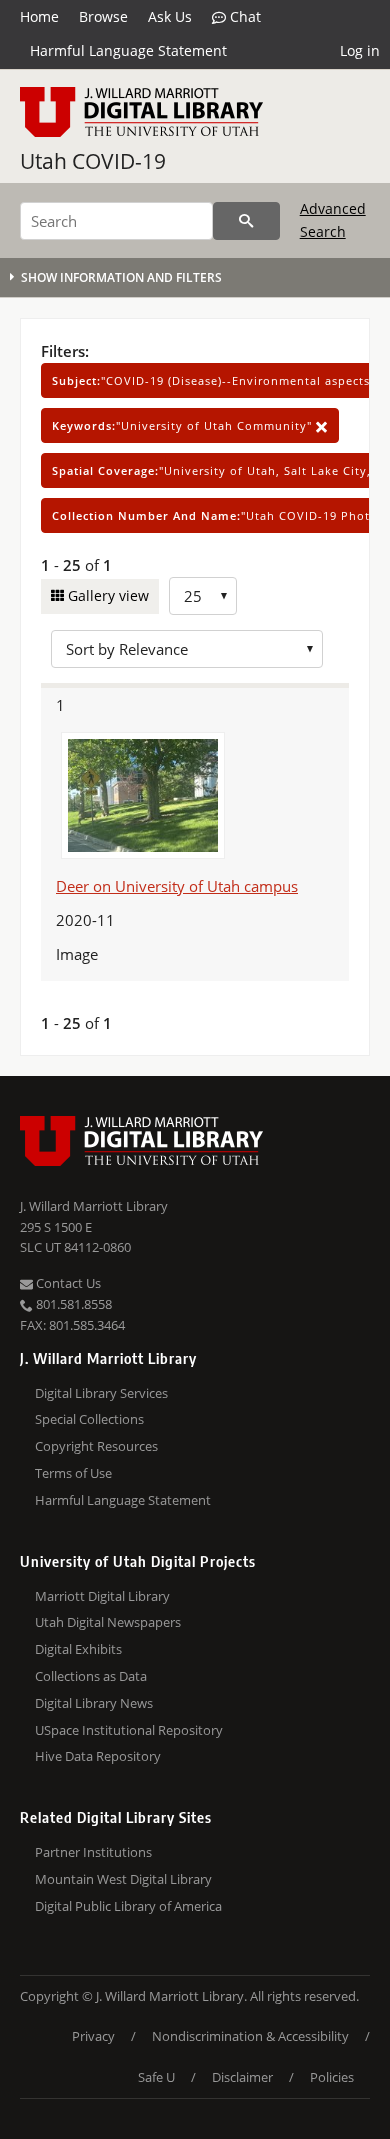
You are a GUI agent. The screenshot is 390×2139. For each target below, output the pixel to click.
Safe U (156, 2077)
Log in (360, 50)
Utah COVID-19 (93, 161)
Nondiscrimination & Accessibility (250, 2036)
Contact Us (67, 1283)
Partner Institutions (93, 1852)
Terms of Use (73, 1473)
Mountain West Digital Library (123, 1879)
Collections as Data (91, 1676)
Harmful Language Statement (128, 50)
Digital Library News (94, 1703)
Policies (332, 2077)
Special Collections (89, 1419)
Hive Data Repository (98, 1756)
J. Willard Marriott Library (94, 1206)
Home (39, 16)
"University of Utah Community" (184, 425)
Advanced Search (333, 219)
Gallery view (106, 595)
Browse (103, 16)
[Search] (246, 221)
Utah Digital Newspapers (108, 1622)
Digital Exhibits (78, 1649)
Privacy (93, 2036)
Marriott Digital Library (102, 1596)
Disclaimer (242, 2077)
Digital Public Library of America (128, 1906)
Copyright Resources (96, 1446)
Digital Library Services (101, 1393)
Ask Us (170, 16)
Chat (243, 16)
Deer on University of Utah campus (177, 886)
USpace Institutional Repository (129, 1730)
